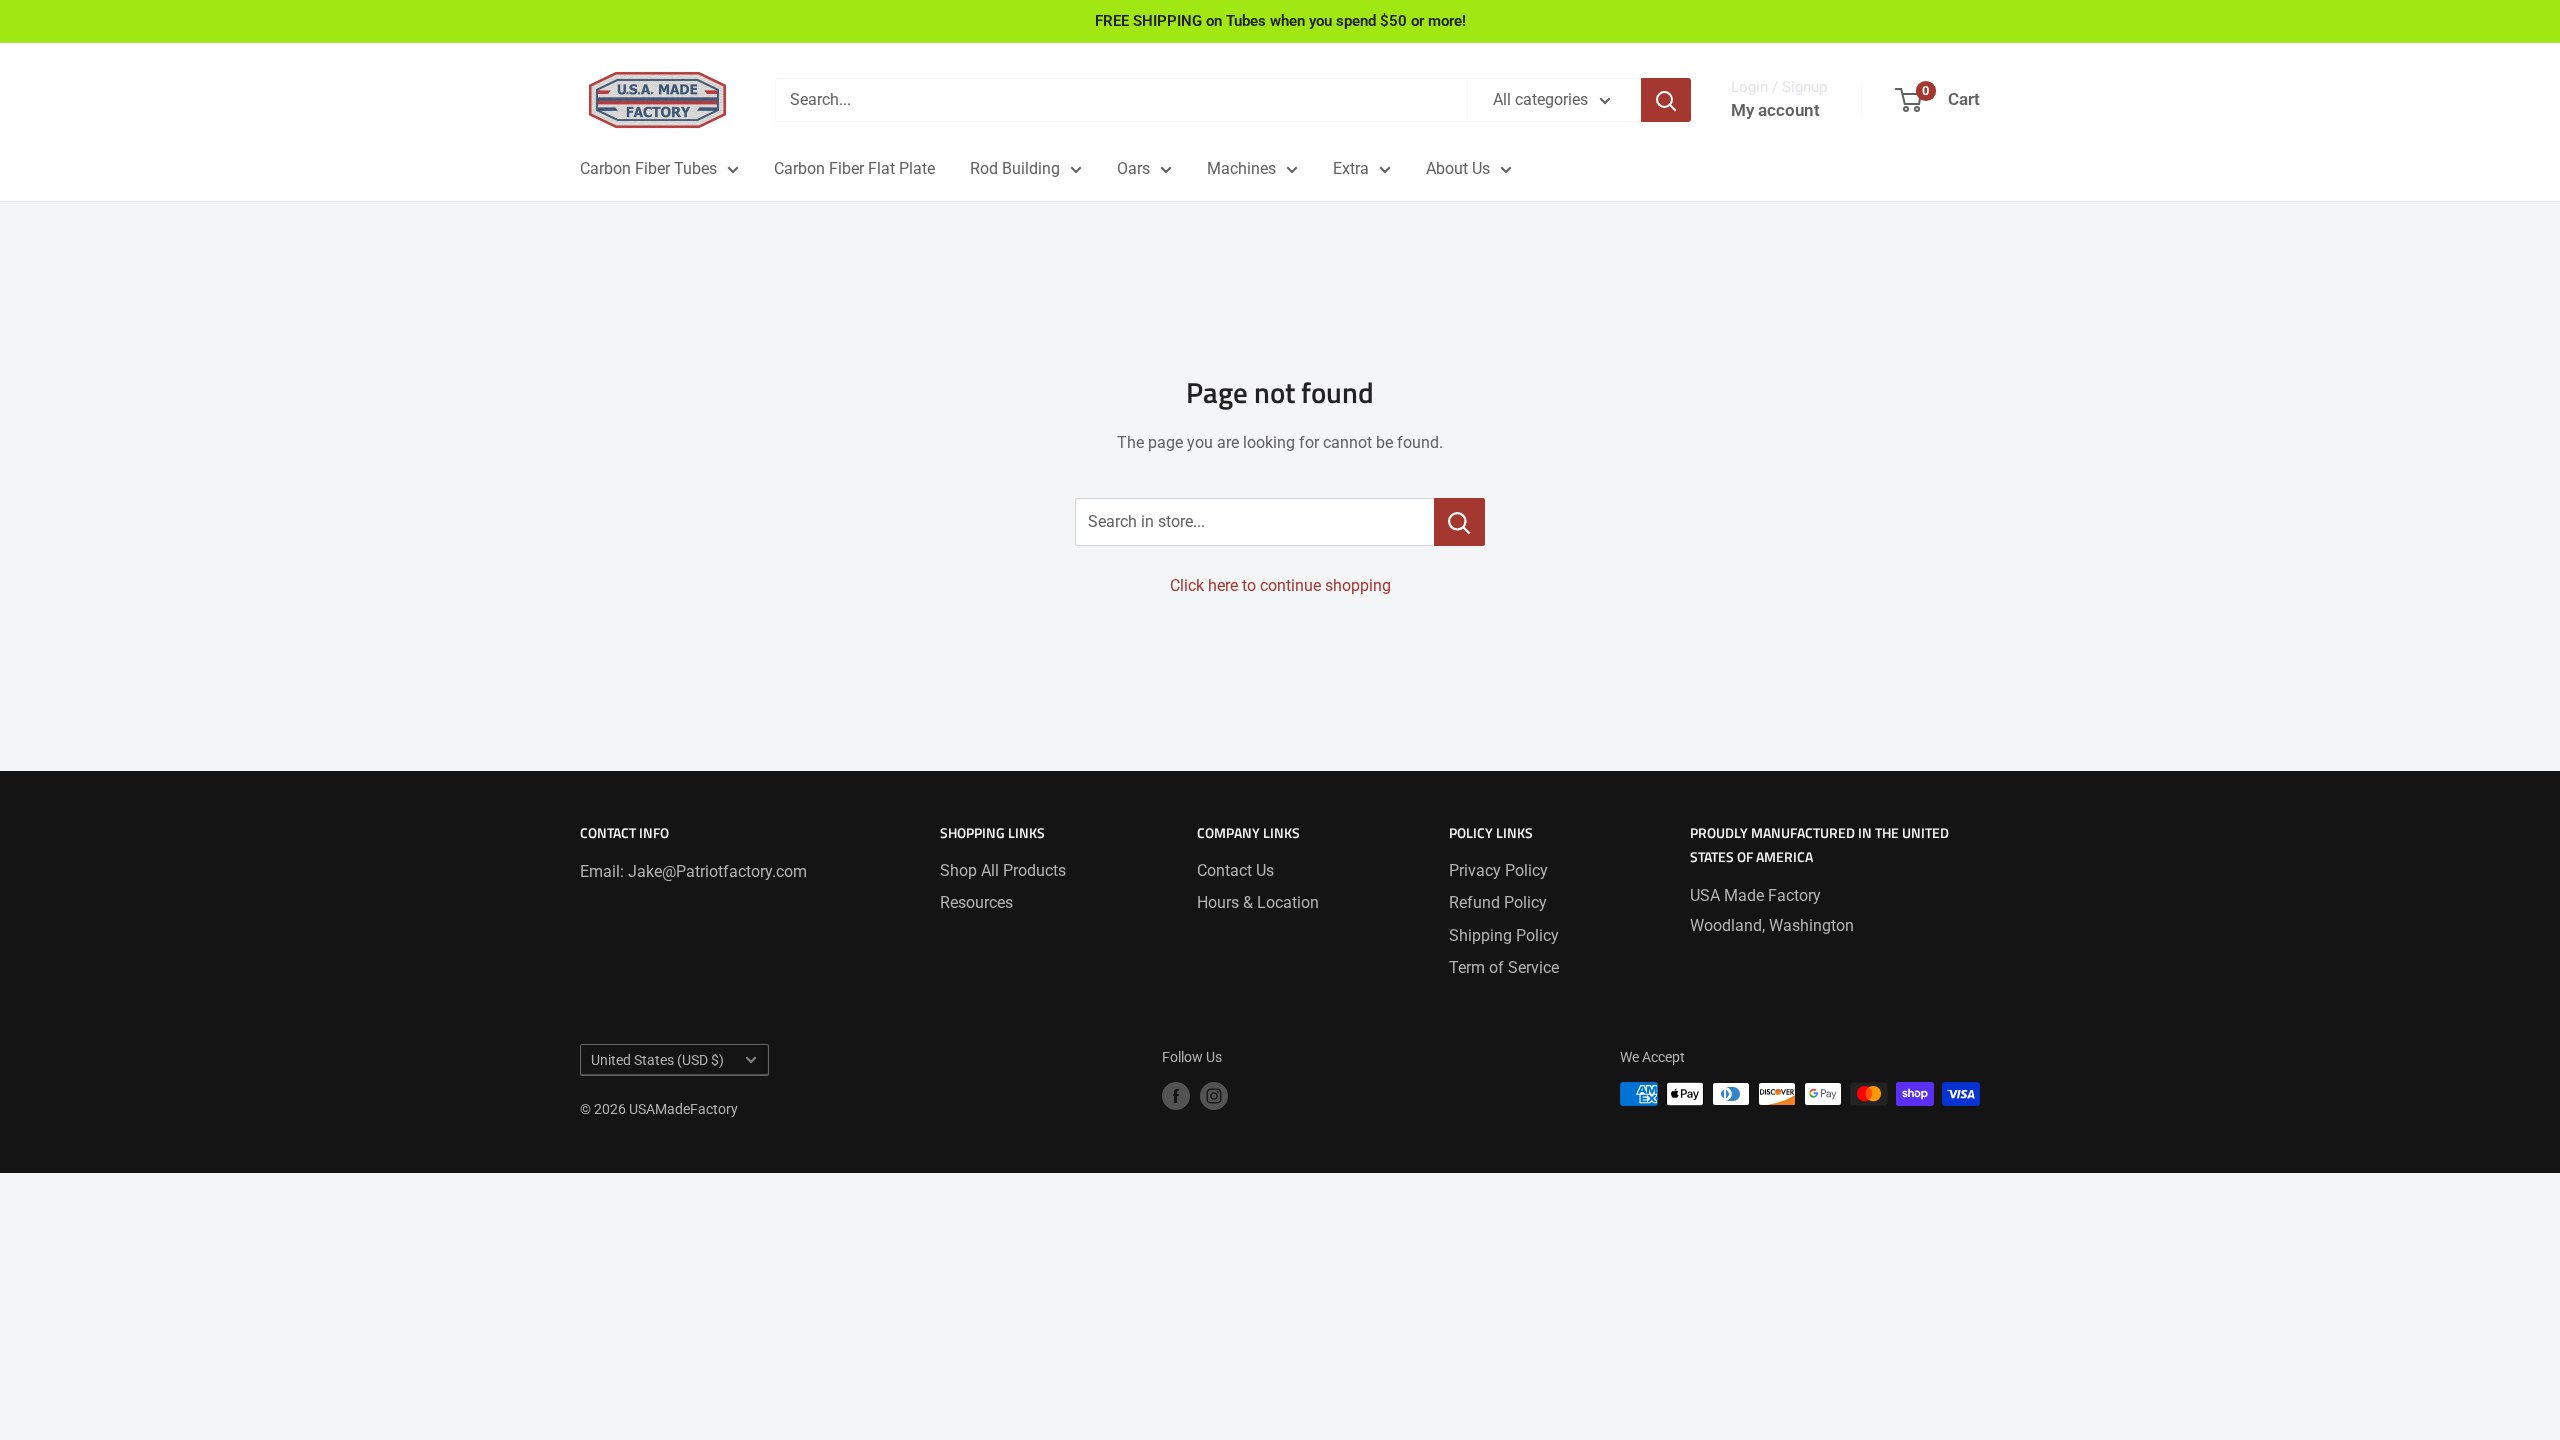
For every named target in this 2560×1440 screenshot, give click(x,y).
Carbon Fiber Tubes (648, 168)
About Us (1458, 168)
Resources (976, 902)
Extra (1351, 168)
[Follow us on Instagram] (1214, 1096)
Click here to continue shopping (1280, 585)
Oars (1133, 168)
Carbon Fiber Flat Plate (854, 168)
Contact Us (1235, 870)
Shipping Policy (1504, 935)
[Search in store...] (1459, 522)
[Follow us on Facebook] (1176, 1096)
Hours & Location (1258, 902)
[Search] (1666, 100)
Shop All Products (1003, 870)
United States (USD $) (657, 1060)
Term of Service (1504, 967)
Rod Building (1015, 168)
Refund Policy (1498, 902)
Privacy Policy (1498, 870)
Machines (1241, 168)
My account (1775, 110)
